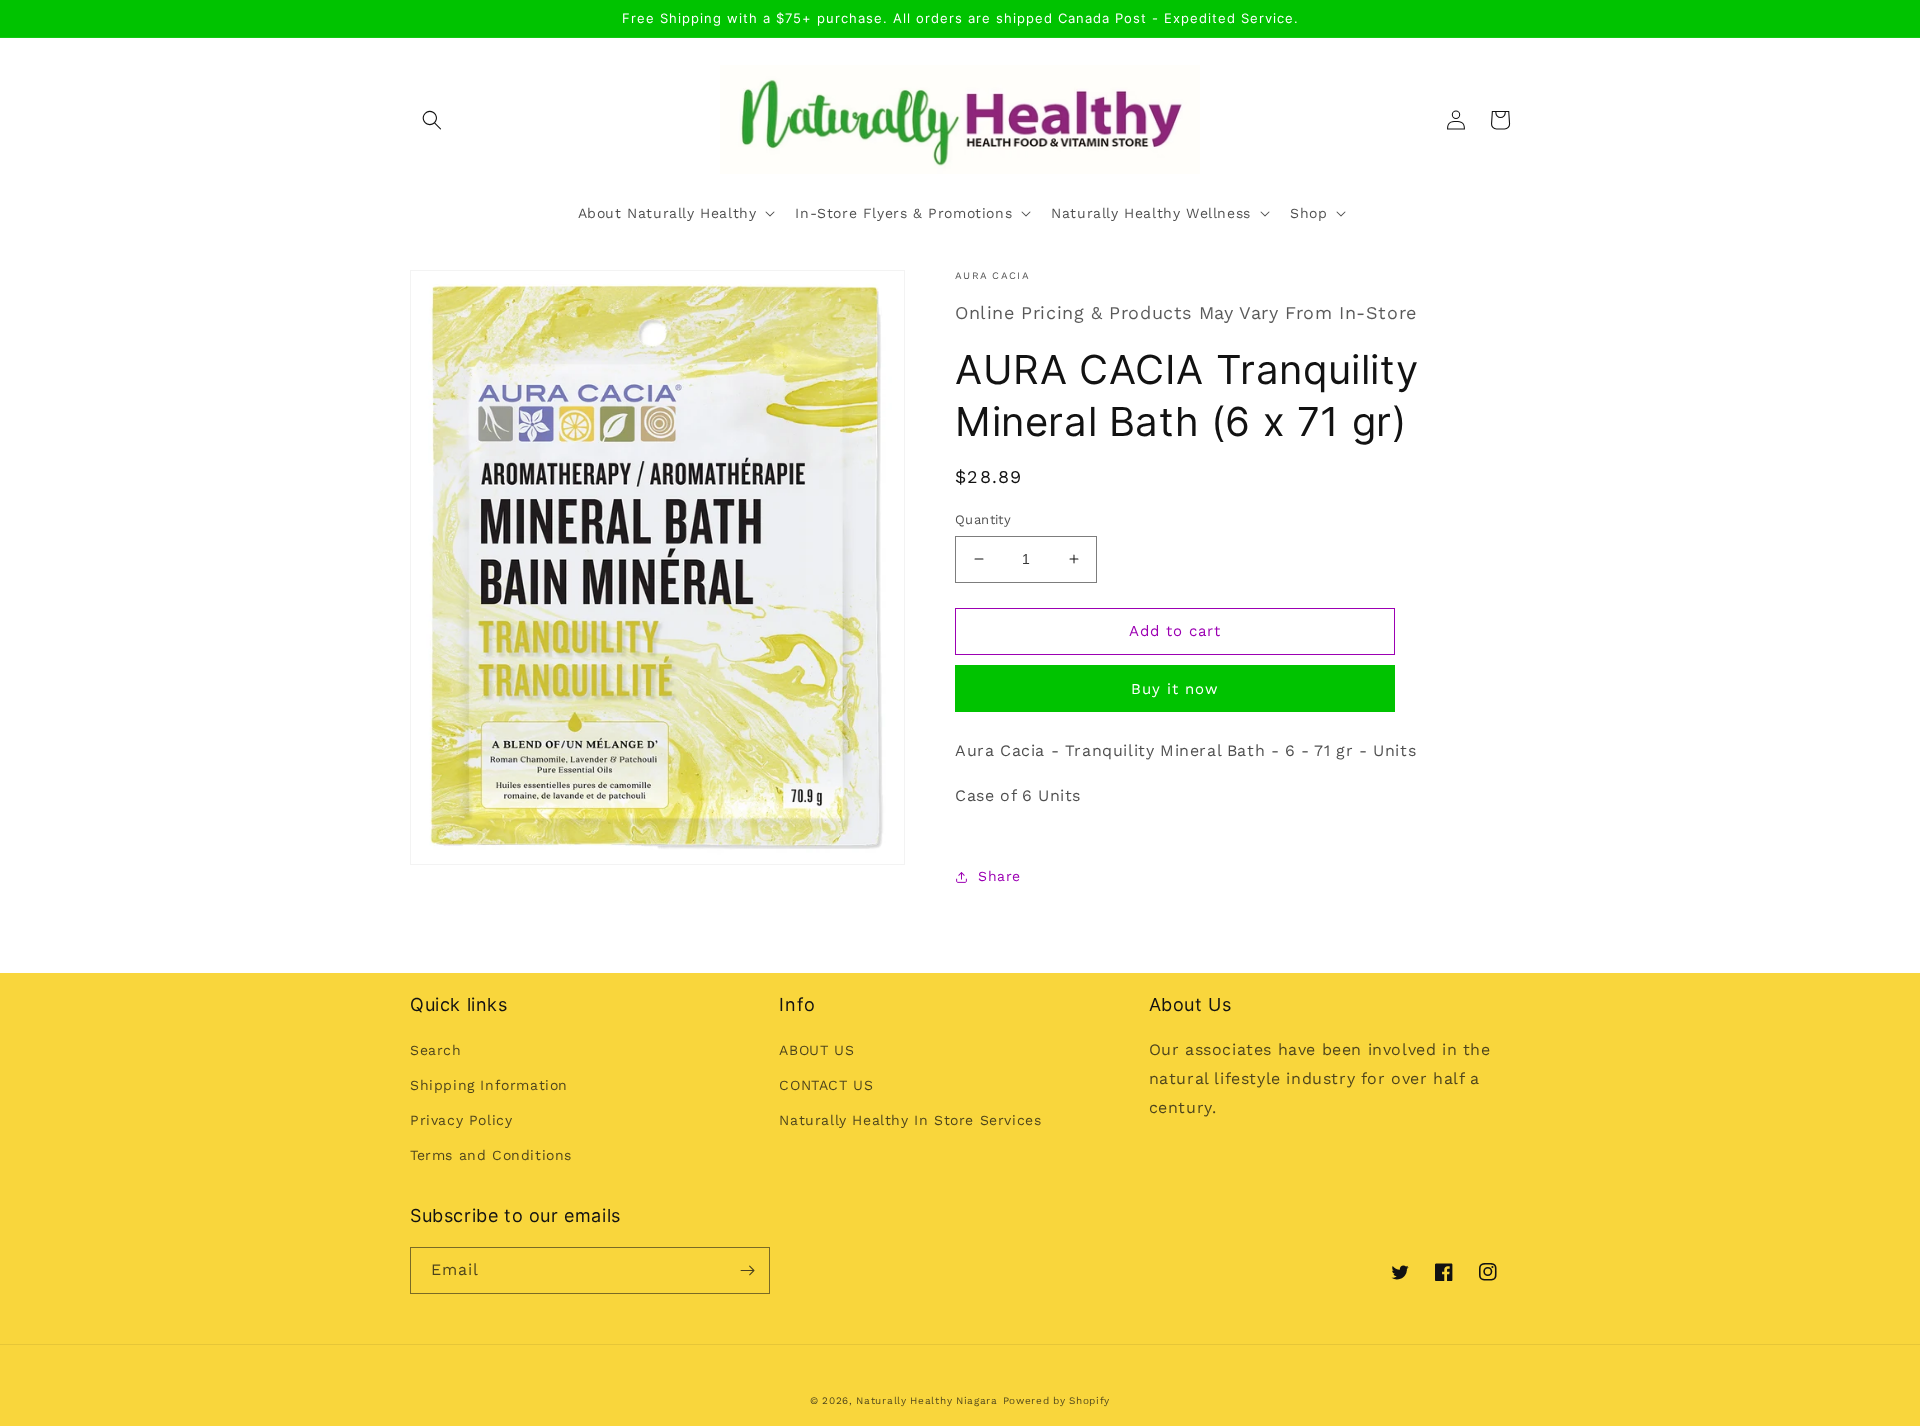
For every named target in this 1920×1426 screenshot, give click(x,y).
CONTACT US (826, 1085)
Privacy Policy (461, 1120)
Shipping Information (489, 1085)
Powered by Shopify (1057, 1400)
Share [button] (999, 876)
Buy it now (1175, 689)
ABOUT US (816, 1050)
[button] (432, 120)
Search (436, 1050)
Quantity (983, 519)
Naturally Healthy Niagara (927, 1400)
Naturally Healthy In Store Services (910, 1120)
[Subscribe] (747, 1270)
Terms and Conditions (491, 1155)
